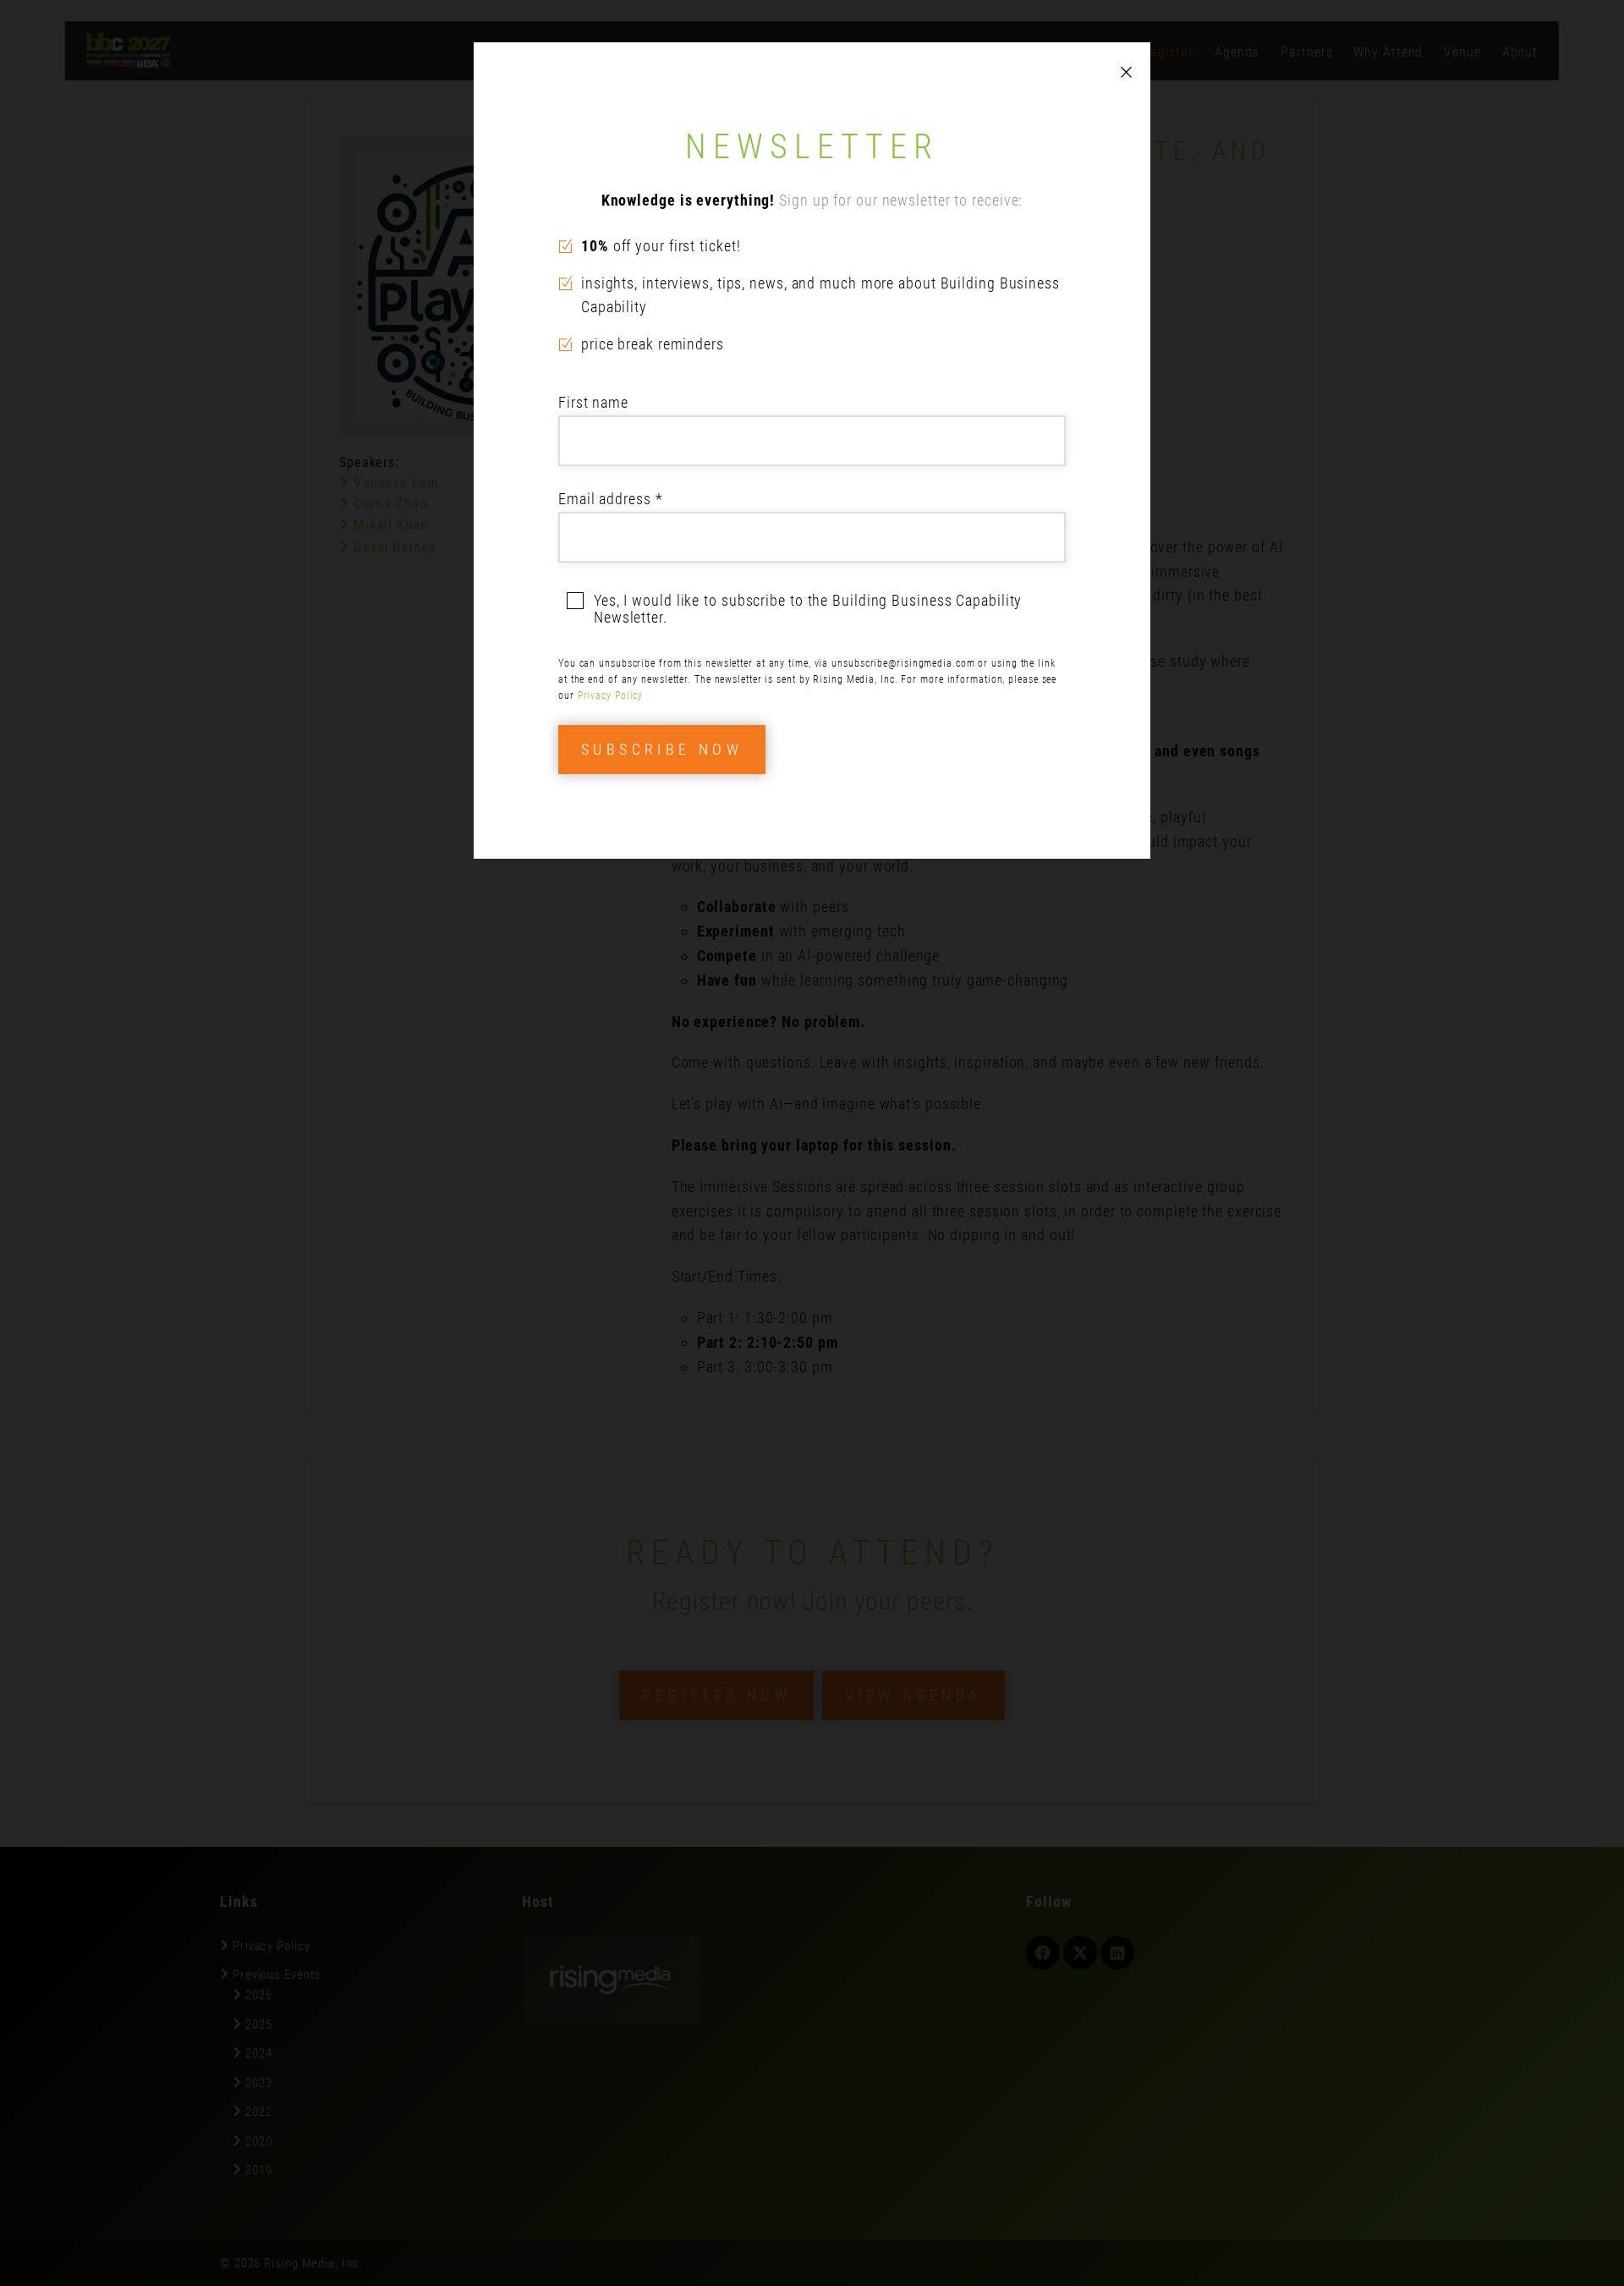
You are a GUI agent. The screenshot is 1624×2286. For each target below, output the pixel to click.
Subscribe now (662, 749)
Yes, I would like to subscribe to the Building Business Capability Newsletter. (808, 609)
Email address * (611, 499)
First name (593, 402)
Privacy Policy (611, 695)
